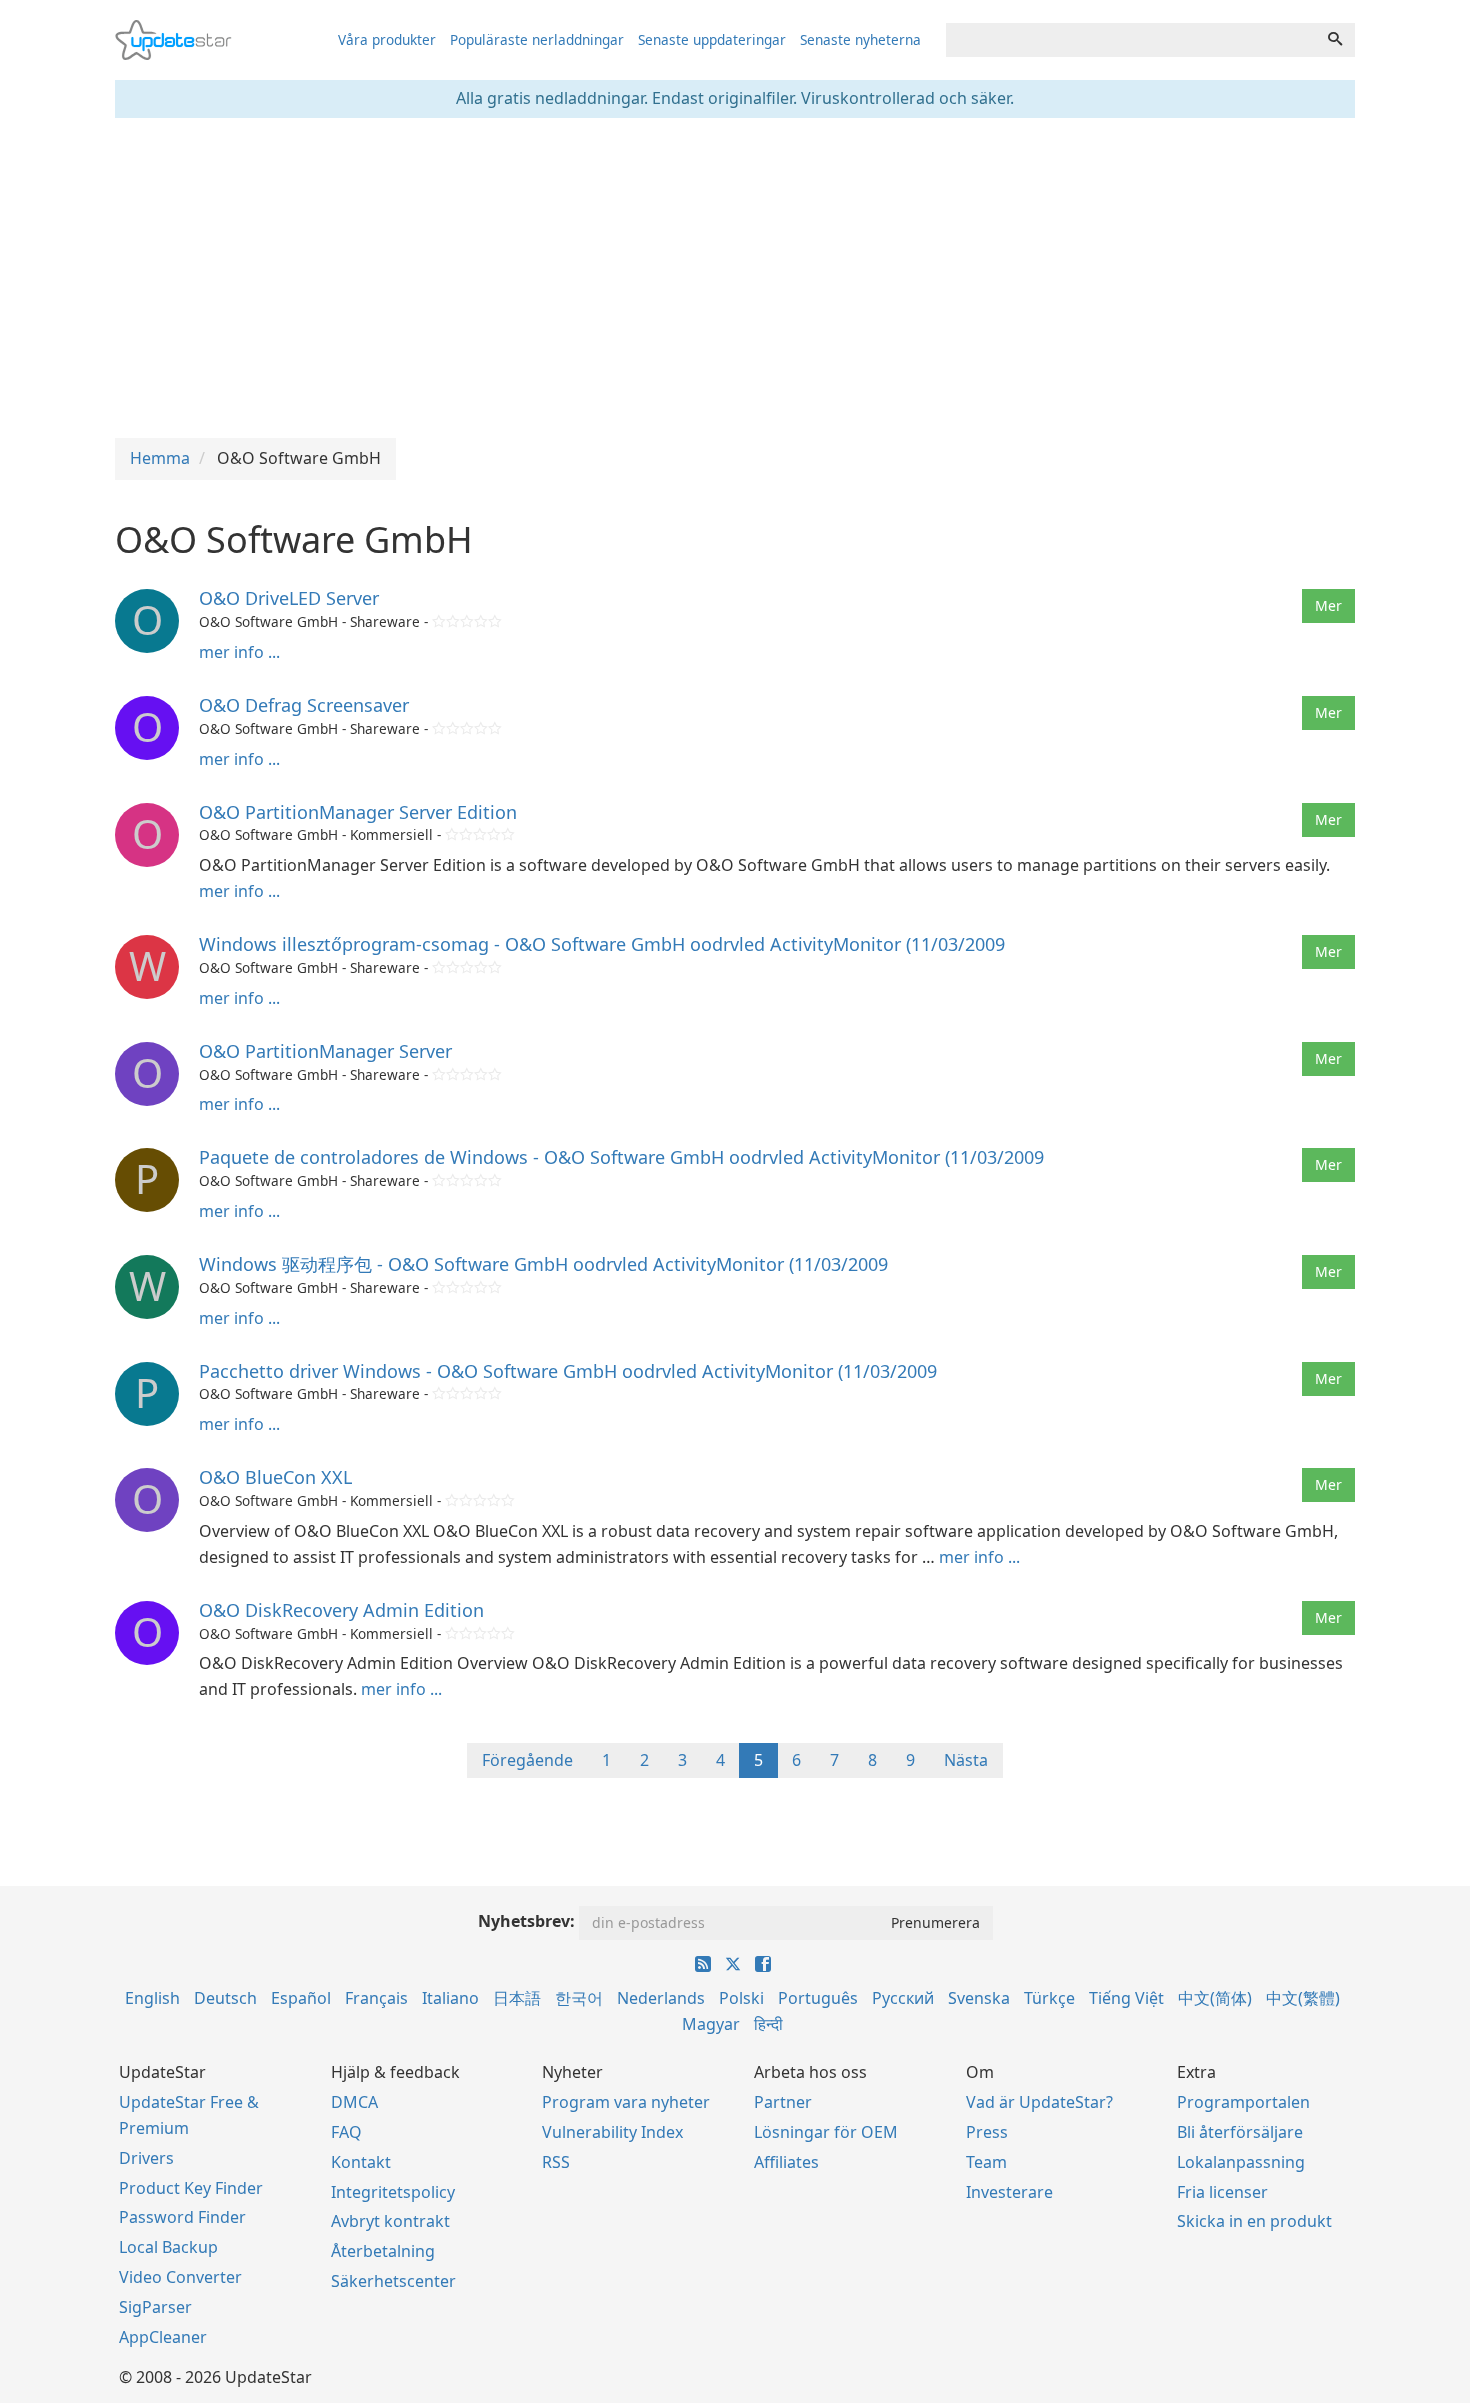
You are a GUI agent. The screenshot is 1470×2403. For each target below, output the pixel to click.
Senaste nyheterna (860, 39)
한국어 (579, 1998)
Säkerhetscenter (393, 2281)
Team (986, 2162)
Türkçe (1049, 1998)
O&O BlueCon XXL (275, 1477)
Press (987, 2132)
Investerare (1009, 2192)
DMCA (354, 2102)
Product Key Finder (191, 2188)
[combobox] (1131, 40)
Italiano (450, 1998)
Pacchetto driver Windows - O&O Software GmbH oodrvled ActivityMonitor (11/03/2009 (568, 1371)
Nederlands (661, 1998)
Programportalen (1243, 2102)
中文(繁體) (1303, 1998)
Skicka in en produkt (1254, 2221)
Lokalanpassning (1241, 2162)
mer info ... (239, 652)
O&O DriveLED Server (289, 598)
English (152, 1998)
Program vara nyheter (626, 2102)
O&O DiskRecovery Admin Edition (341, 1610)
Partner (783, 2102)
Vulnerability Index (612, 2132)
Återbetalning (383, 2251)
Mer (1328, 605)
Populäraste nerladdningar (537, 39)
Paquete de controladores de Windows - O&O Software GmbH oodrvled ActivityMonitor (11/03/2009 (621, 1157)
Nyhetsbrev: (526, 1921)
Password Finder (182, 2217)
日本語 (517, 1998)
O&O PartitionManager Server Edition (358, 812)
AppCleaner (163, 2337)
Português (818, 1998)
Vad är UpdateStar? (1039, 2102)
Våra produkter (387, 39)
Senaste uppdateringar (712, 39)
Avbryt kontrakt (390, 2221)
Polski (741, 1998)
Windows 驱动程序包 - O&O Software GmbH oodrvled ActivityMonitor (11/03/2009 (543, 1264)
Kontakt (361, 2162)
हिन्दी (768, 2024)
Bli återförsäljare (1240, 2132)
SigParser (155, 2307)
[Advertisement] (735, 278)
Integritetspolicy (393, 2192)
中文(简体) (1215, 1998)
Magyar (711, 2024)
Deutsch (225, 1998)
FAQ (346, 2132)
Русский (903, 1998)
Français (376, 1998)
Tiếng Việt (1126, 1998)
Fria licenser (1222, 2192)
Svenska (979, 1998)
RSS (556, 2162)
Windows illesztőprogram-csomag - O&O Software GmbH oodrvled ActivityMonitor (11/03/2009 (602, 944)
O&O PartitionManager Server (325, 1051)
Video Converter (180, 2277)
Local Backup (168, 2247)
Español (301, 1998)
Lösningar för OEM (826, 2132)
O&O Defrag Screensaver (304, 705)
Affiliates (786, 2162)
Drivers (146, 2158)
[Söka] (1335, 40)
